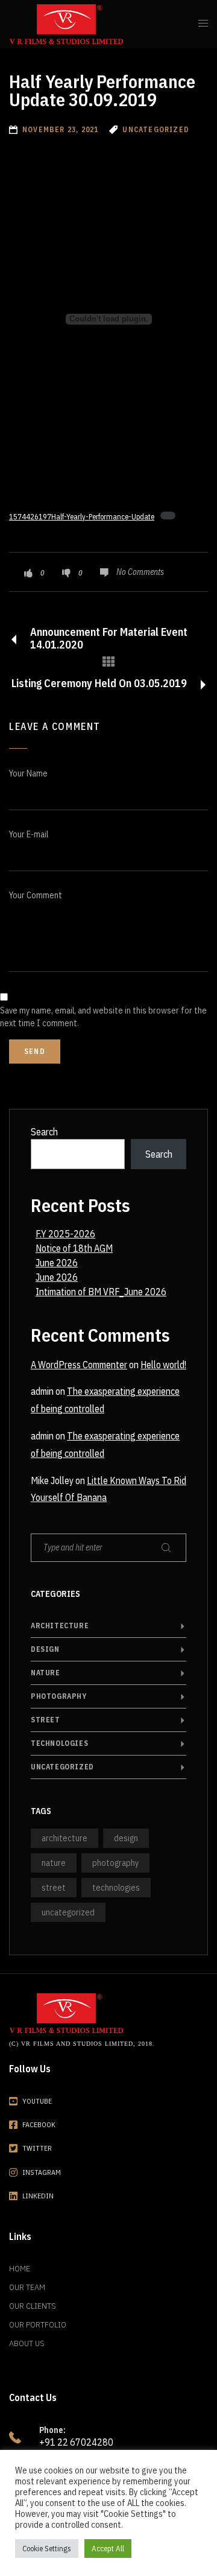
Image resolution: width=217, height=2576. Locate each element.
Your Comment (36, 895)
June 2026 (57, 1263)
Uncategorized (62, 1767)
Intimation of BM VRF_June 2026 (101, 1292)
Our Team (27, 2287)
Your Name (28, 773)
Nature (46, 1673)
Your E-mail (29, 834)
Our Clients (33, 2306)
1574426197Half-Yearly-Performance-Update (82, 517)
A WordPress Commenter (79, 1365)
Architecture (60, 1626)
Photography (59, 1696)
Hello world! (163, 1365)
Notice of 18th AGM (74, 1248)
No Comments (140, 572)
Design (45, 1649)
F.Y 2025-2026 (65, 1234)
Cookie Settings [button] (47, 2549)
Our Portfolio (38, 2324)
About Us (27, 2343)
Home (20, 2268)
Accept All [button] (108, 2549)
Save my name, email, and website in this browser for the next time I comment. (103, 1017)
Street (46, 1720)
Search (44, 1132)
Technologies (59, 1743)
